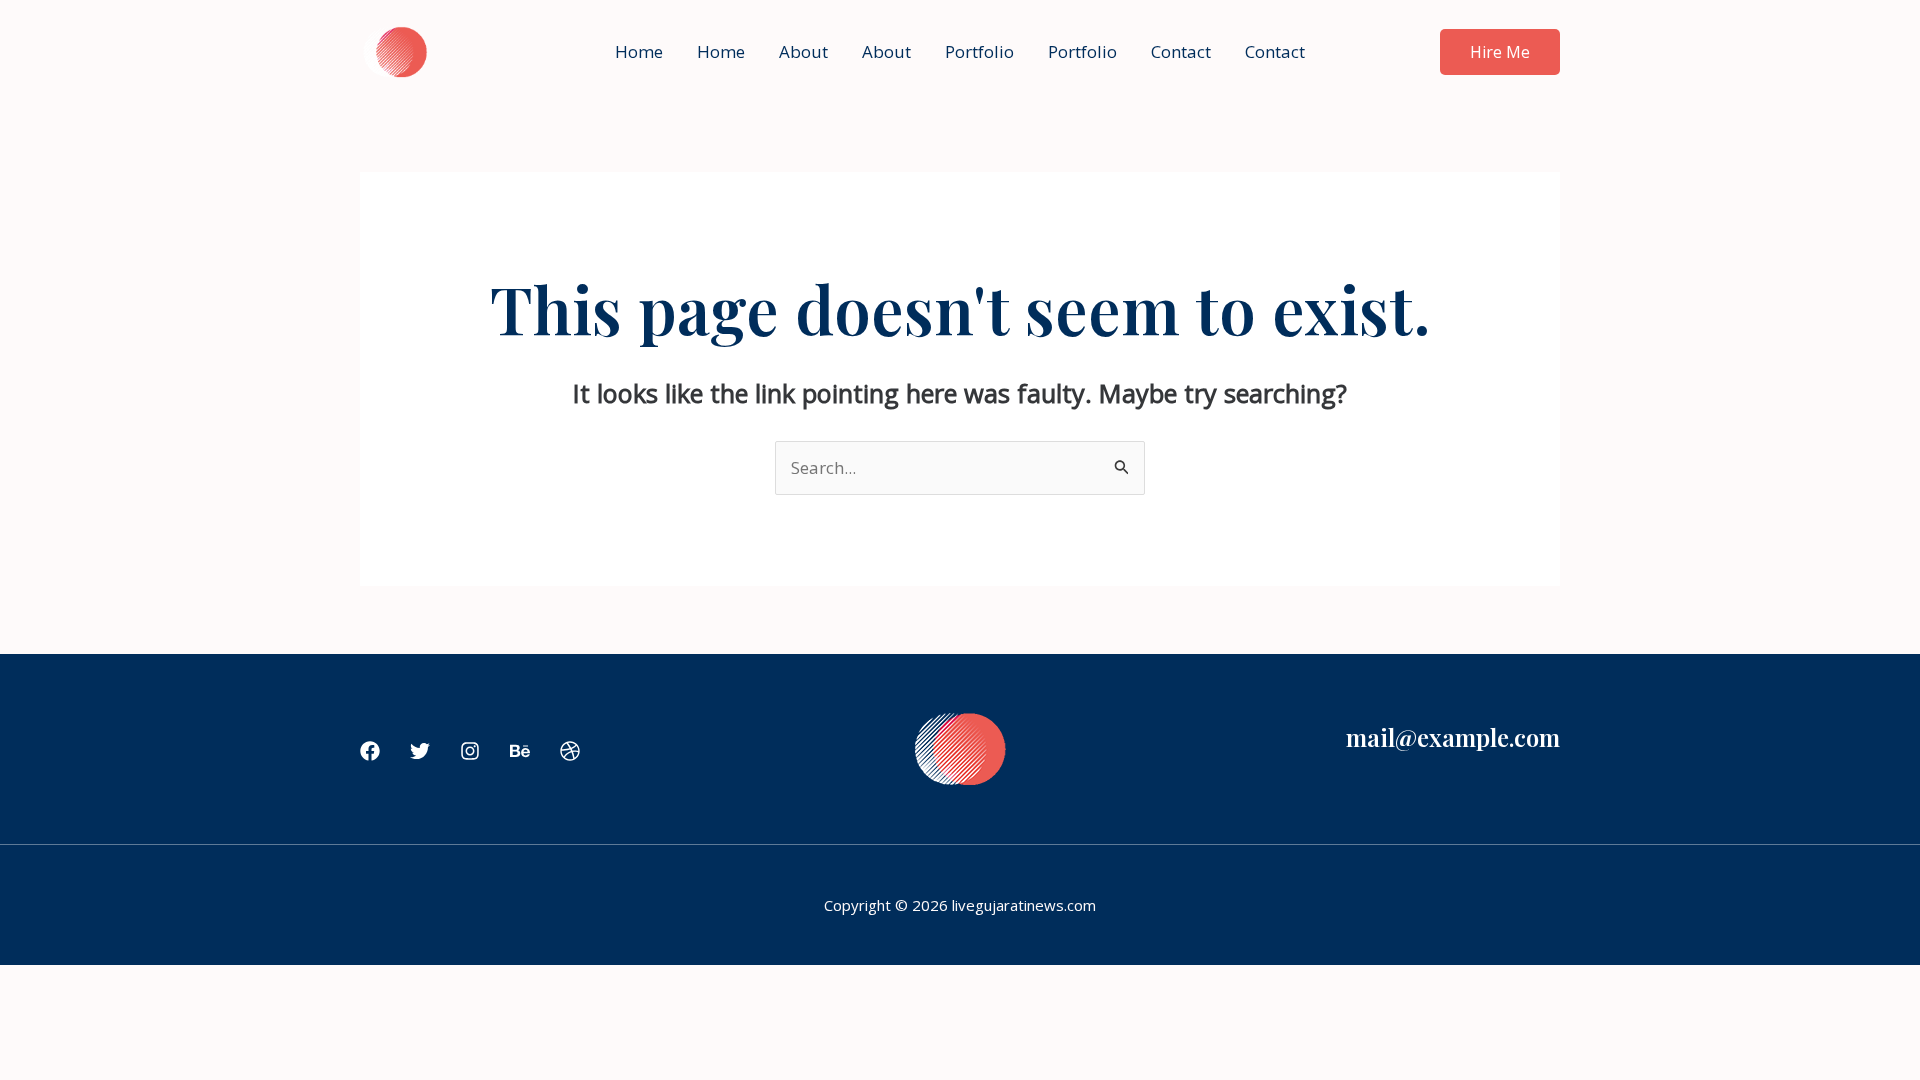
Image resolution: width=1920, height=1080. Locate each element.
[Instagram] (470, 751)
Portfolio (979, 51)
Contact (1181, 51)
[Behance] (520, 751)
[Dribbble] (570, 751)
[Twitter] (420, 751)
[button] (1500, 52)
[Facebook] (370, 751)
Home (639, 51)
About (803, 51)
